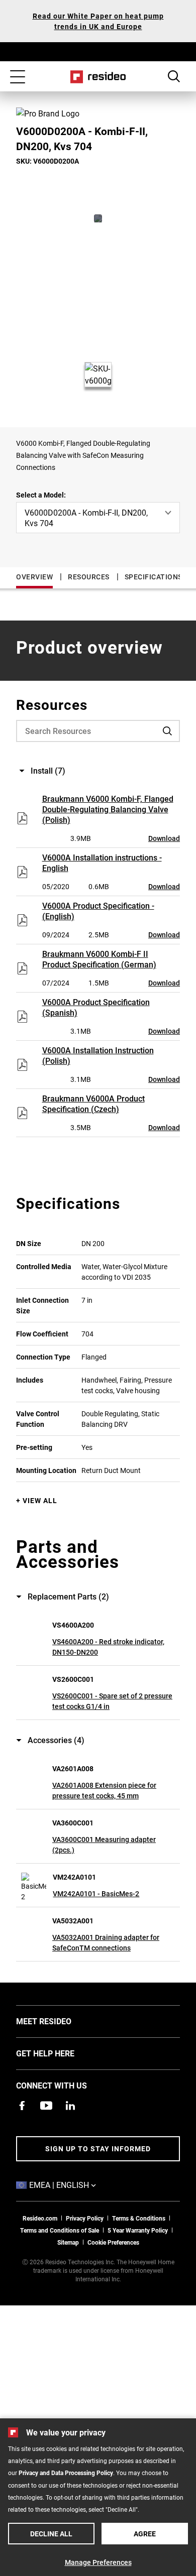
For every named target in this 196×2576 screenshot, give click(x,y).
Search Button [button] (174, 76)
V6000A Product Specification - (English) (98, 911)
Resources (89, 577)
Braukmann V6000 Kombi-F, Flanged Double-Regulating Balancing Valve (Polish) (108, 809)
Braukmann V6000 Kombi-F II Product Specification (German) (99, 959)
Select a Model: (41, 495)
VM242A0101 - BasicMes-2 (96, 1893)
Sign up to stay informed (98, 2149)
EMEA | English (78, 2184)
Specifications (154, 577)
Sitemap (68, 2242)
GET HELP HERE (60, 2053)
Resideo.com (40, 2218)
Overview (34, 577)
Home (98, 77)
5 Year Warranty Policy (138, 2230)
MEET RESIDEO (59, 2021)
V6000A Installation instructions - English (102, 863)
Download (164, 838)
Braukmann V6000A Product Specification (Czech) (93, 1103)
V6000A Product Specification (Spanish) (96, 1007)
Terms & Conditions (139, 2218)
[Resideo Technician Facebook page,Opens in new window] (22, 2106)
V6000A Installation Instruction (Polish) (98, 1055)
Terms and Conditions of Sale (60, 2230)
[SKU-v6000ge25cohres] (98, 218)
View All (40, 1500)
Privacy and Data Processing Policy (66, 2473)
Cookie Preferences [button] (113, 2242)
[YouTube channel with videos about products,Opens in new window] (46, 2106)
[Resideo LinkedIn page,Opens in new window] (70, 2106)
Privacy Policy (85, 2218)
